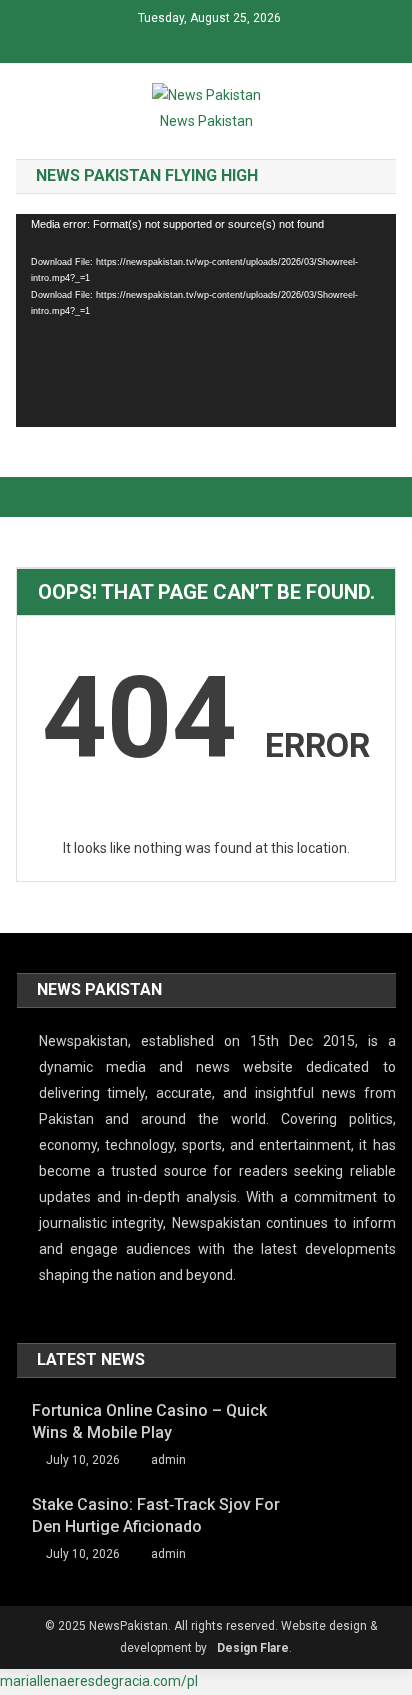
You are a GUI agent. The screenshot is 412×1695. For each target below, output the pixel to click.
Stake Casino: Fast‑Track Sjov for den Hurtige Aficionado (156, 1515)
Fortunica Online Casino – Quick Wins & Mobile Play (149, 1421)
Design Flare (253, 1648)
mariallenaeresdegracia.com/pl (99, 1681)
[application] (205, 320)
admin (168, 1460)
